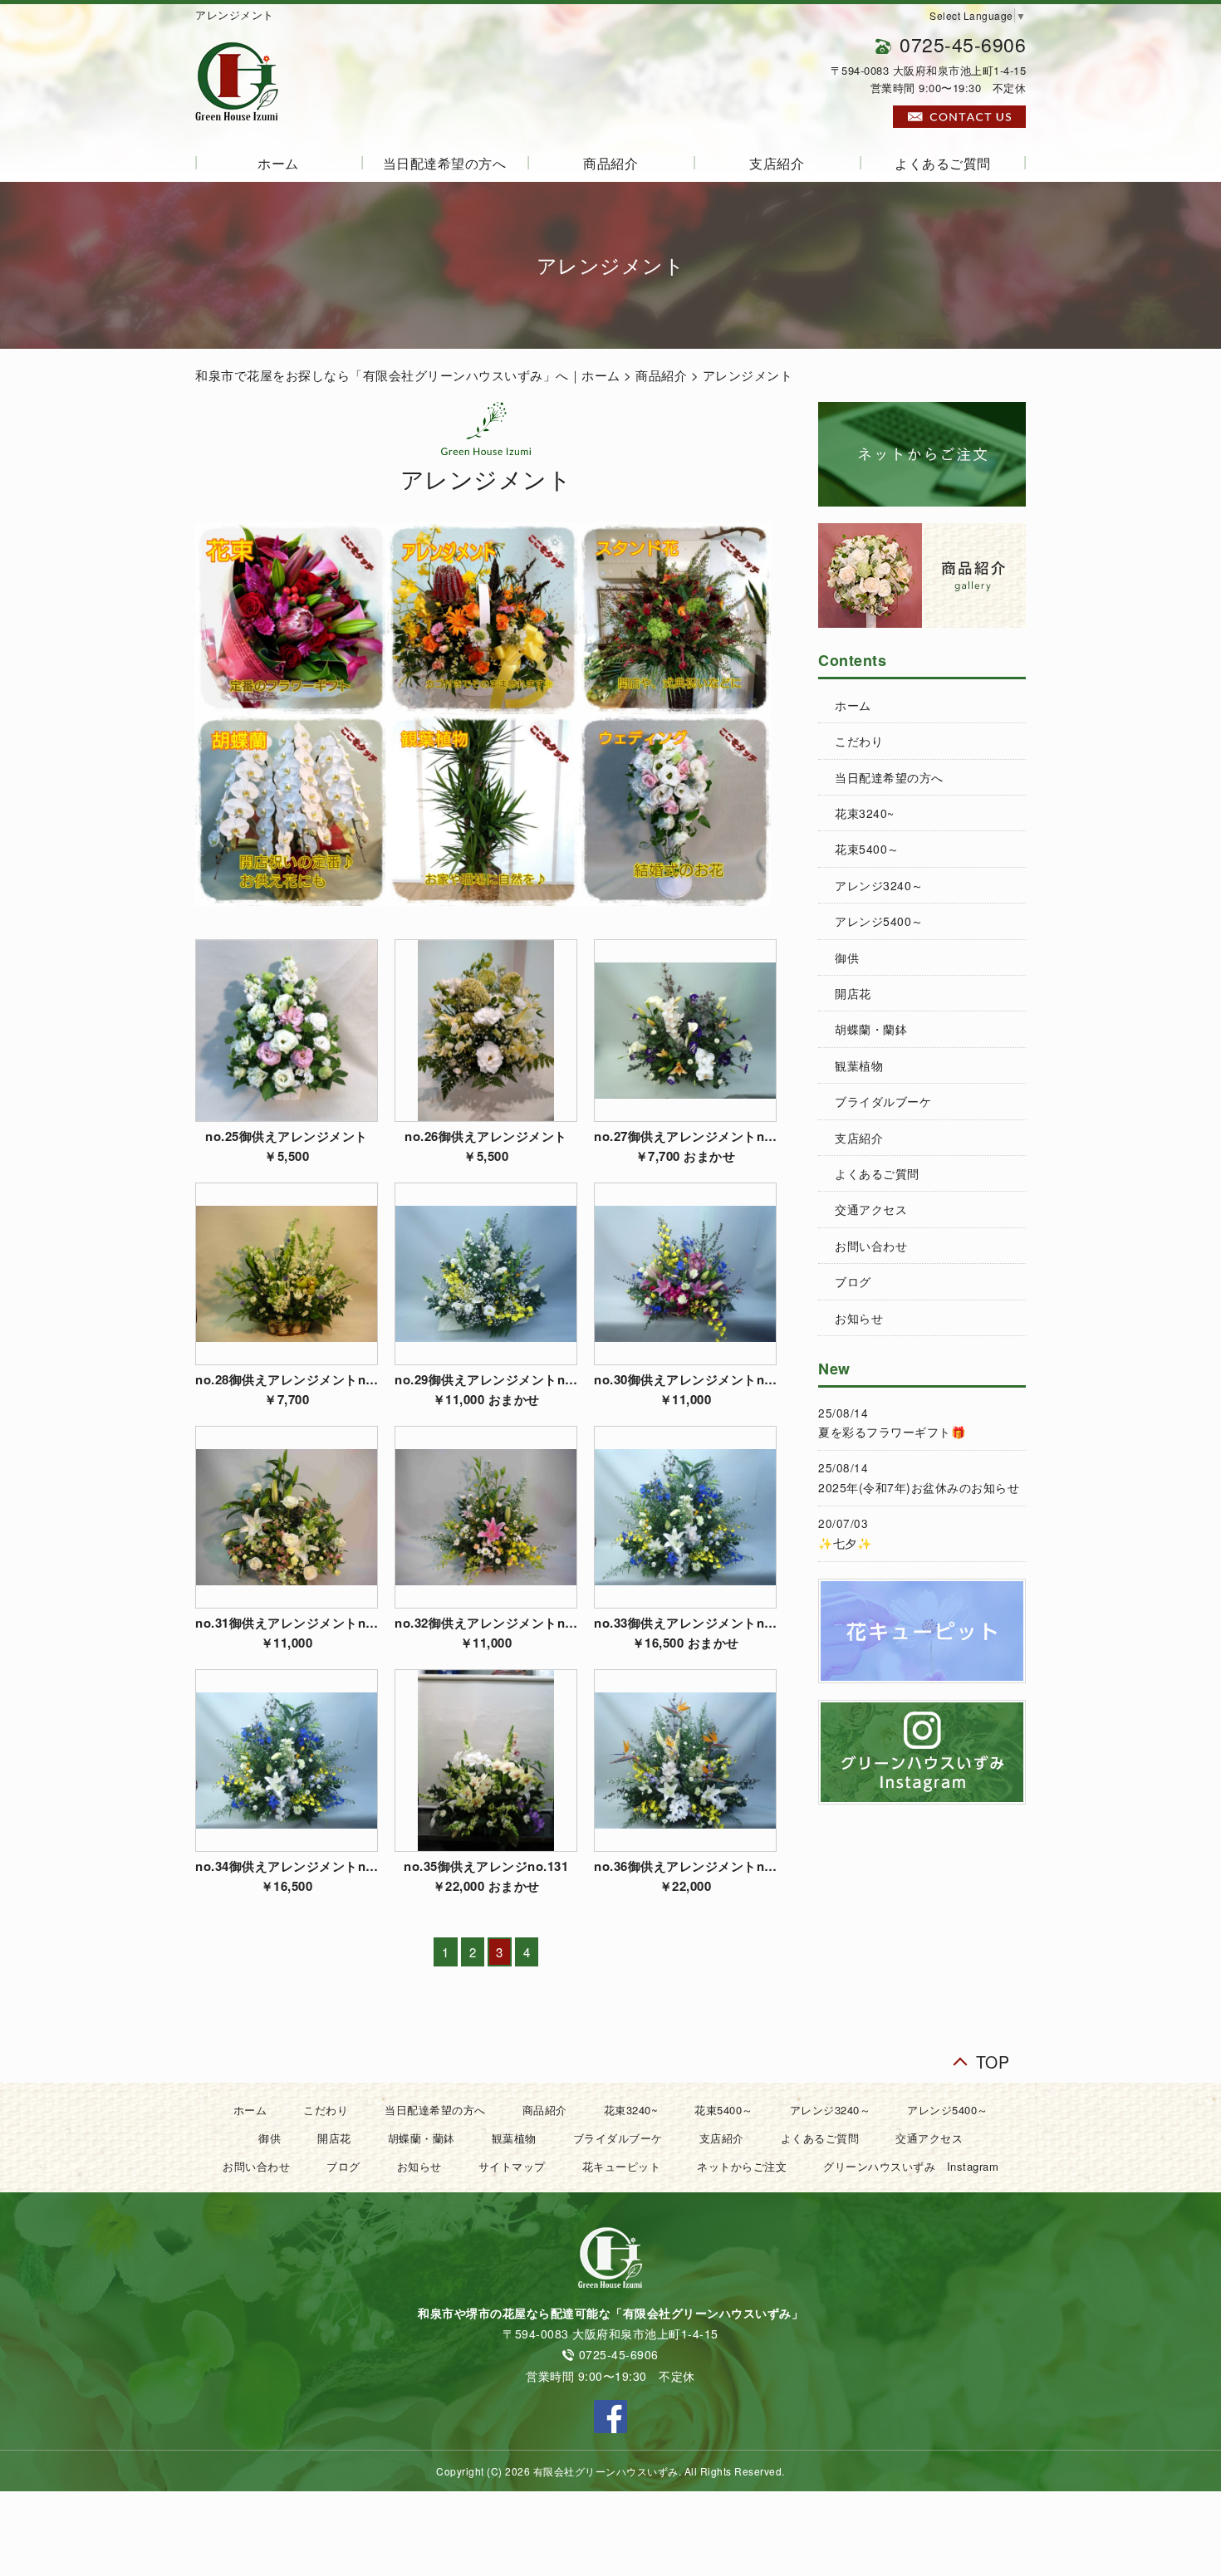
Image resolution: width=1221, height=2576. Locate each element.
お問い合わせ (871, 1246)
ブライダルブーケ (883, 1101)
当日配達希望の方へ (445, 163)
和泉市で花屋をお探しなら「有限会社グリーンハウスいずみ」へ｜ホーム (408, 375)
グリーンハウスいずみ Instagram (911, 2166)
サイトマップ (512, 2166)
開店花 (853, 993)
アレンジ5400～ (879, 921)
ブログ (853, 1281)
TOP (993, 2058)
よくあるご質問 (943, 163)
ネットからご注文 (742, 2166)
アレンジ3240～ (879, 885)
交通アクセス (871, 1209)
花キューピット (622, 2166)
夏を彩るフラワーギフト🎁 (892, 1432)
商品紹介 (610, 163)
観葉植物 (859, 1065)
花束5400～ (867, 849)
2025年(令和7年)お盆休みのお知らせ (919, 1487)
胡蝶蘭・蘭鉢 (871, 1029)
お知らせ (859, 1318)
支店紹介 (777, 163)
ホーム (278, 163)
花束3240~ (865, 813)
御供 (847, 957)
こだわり (859, 741)
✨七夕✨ (845, 1543)
